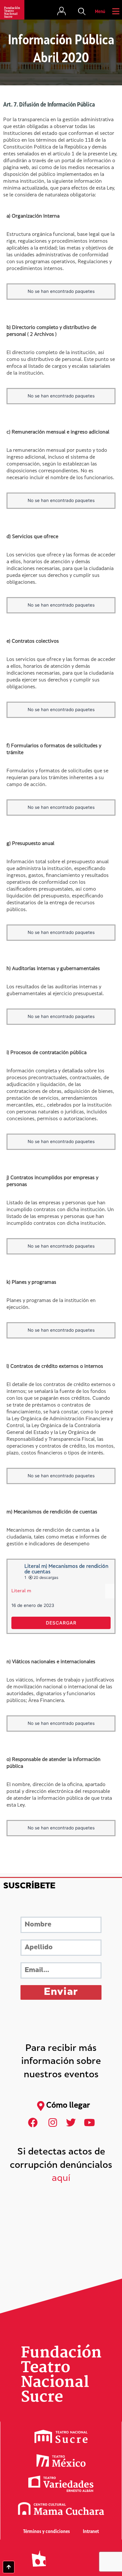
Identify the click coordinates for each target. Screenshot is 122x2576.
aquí (61, 2179)
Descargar (61, 1623)
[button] (82, 12)
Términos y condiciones (47, 2532)
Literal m (21, 1591)
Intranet (91, 2532)
